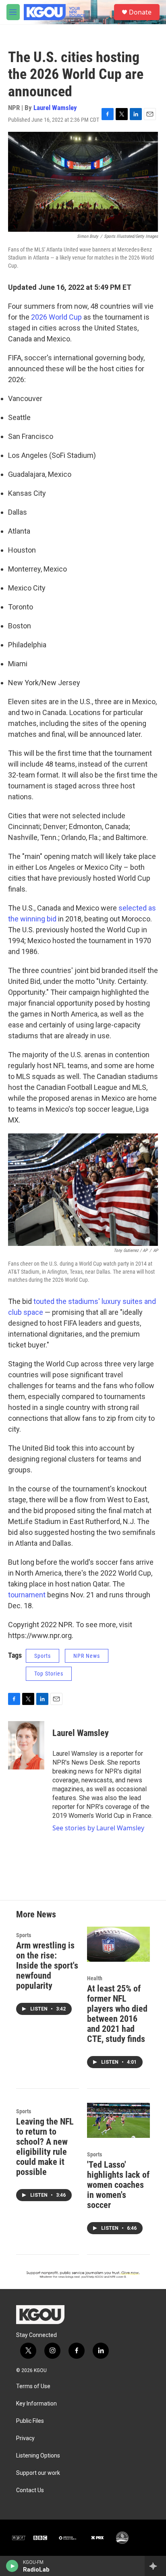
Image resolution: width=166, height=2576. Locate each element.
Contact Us (30, 2490)
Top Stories (49, 1674)
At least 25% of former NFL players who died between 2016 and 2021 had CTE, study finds (117, 2014)
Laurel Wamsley (55, 108)
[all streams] (155, 2566)
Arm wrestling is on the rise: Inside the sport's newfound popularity (47, 1966)
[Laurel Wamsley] (26, 1745)
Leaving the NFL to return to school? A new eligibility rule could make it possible (45, 2147)
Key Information (36, 2404)
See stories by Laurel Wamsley (98, 1828)
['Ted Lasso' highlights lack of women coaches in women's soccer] (118, 2120)
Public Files (30, 2421)
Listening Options (38, 2456)
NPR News (87, 1656)
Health (95, 1978)
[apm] (68, 2538)
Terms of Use (33, 2386)
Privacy (25, 2438)
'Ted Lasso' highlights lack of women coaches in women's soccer (118, 2185)
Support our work (38, 2473)
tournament (27, 1595)
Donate (140, 12)
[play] (12, 2566)
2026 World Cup (56, 317)
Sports (43, 1656)
